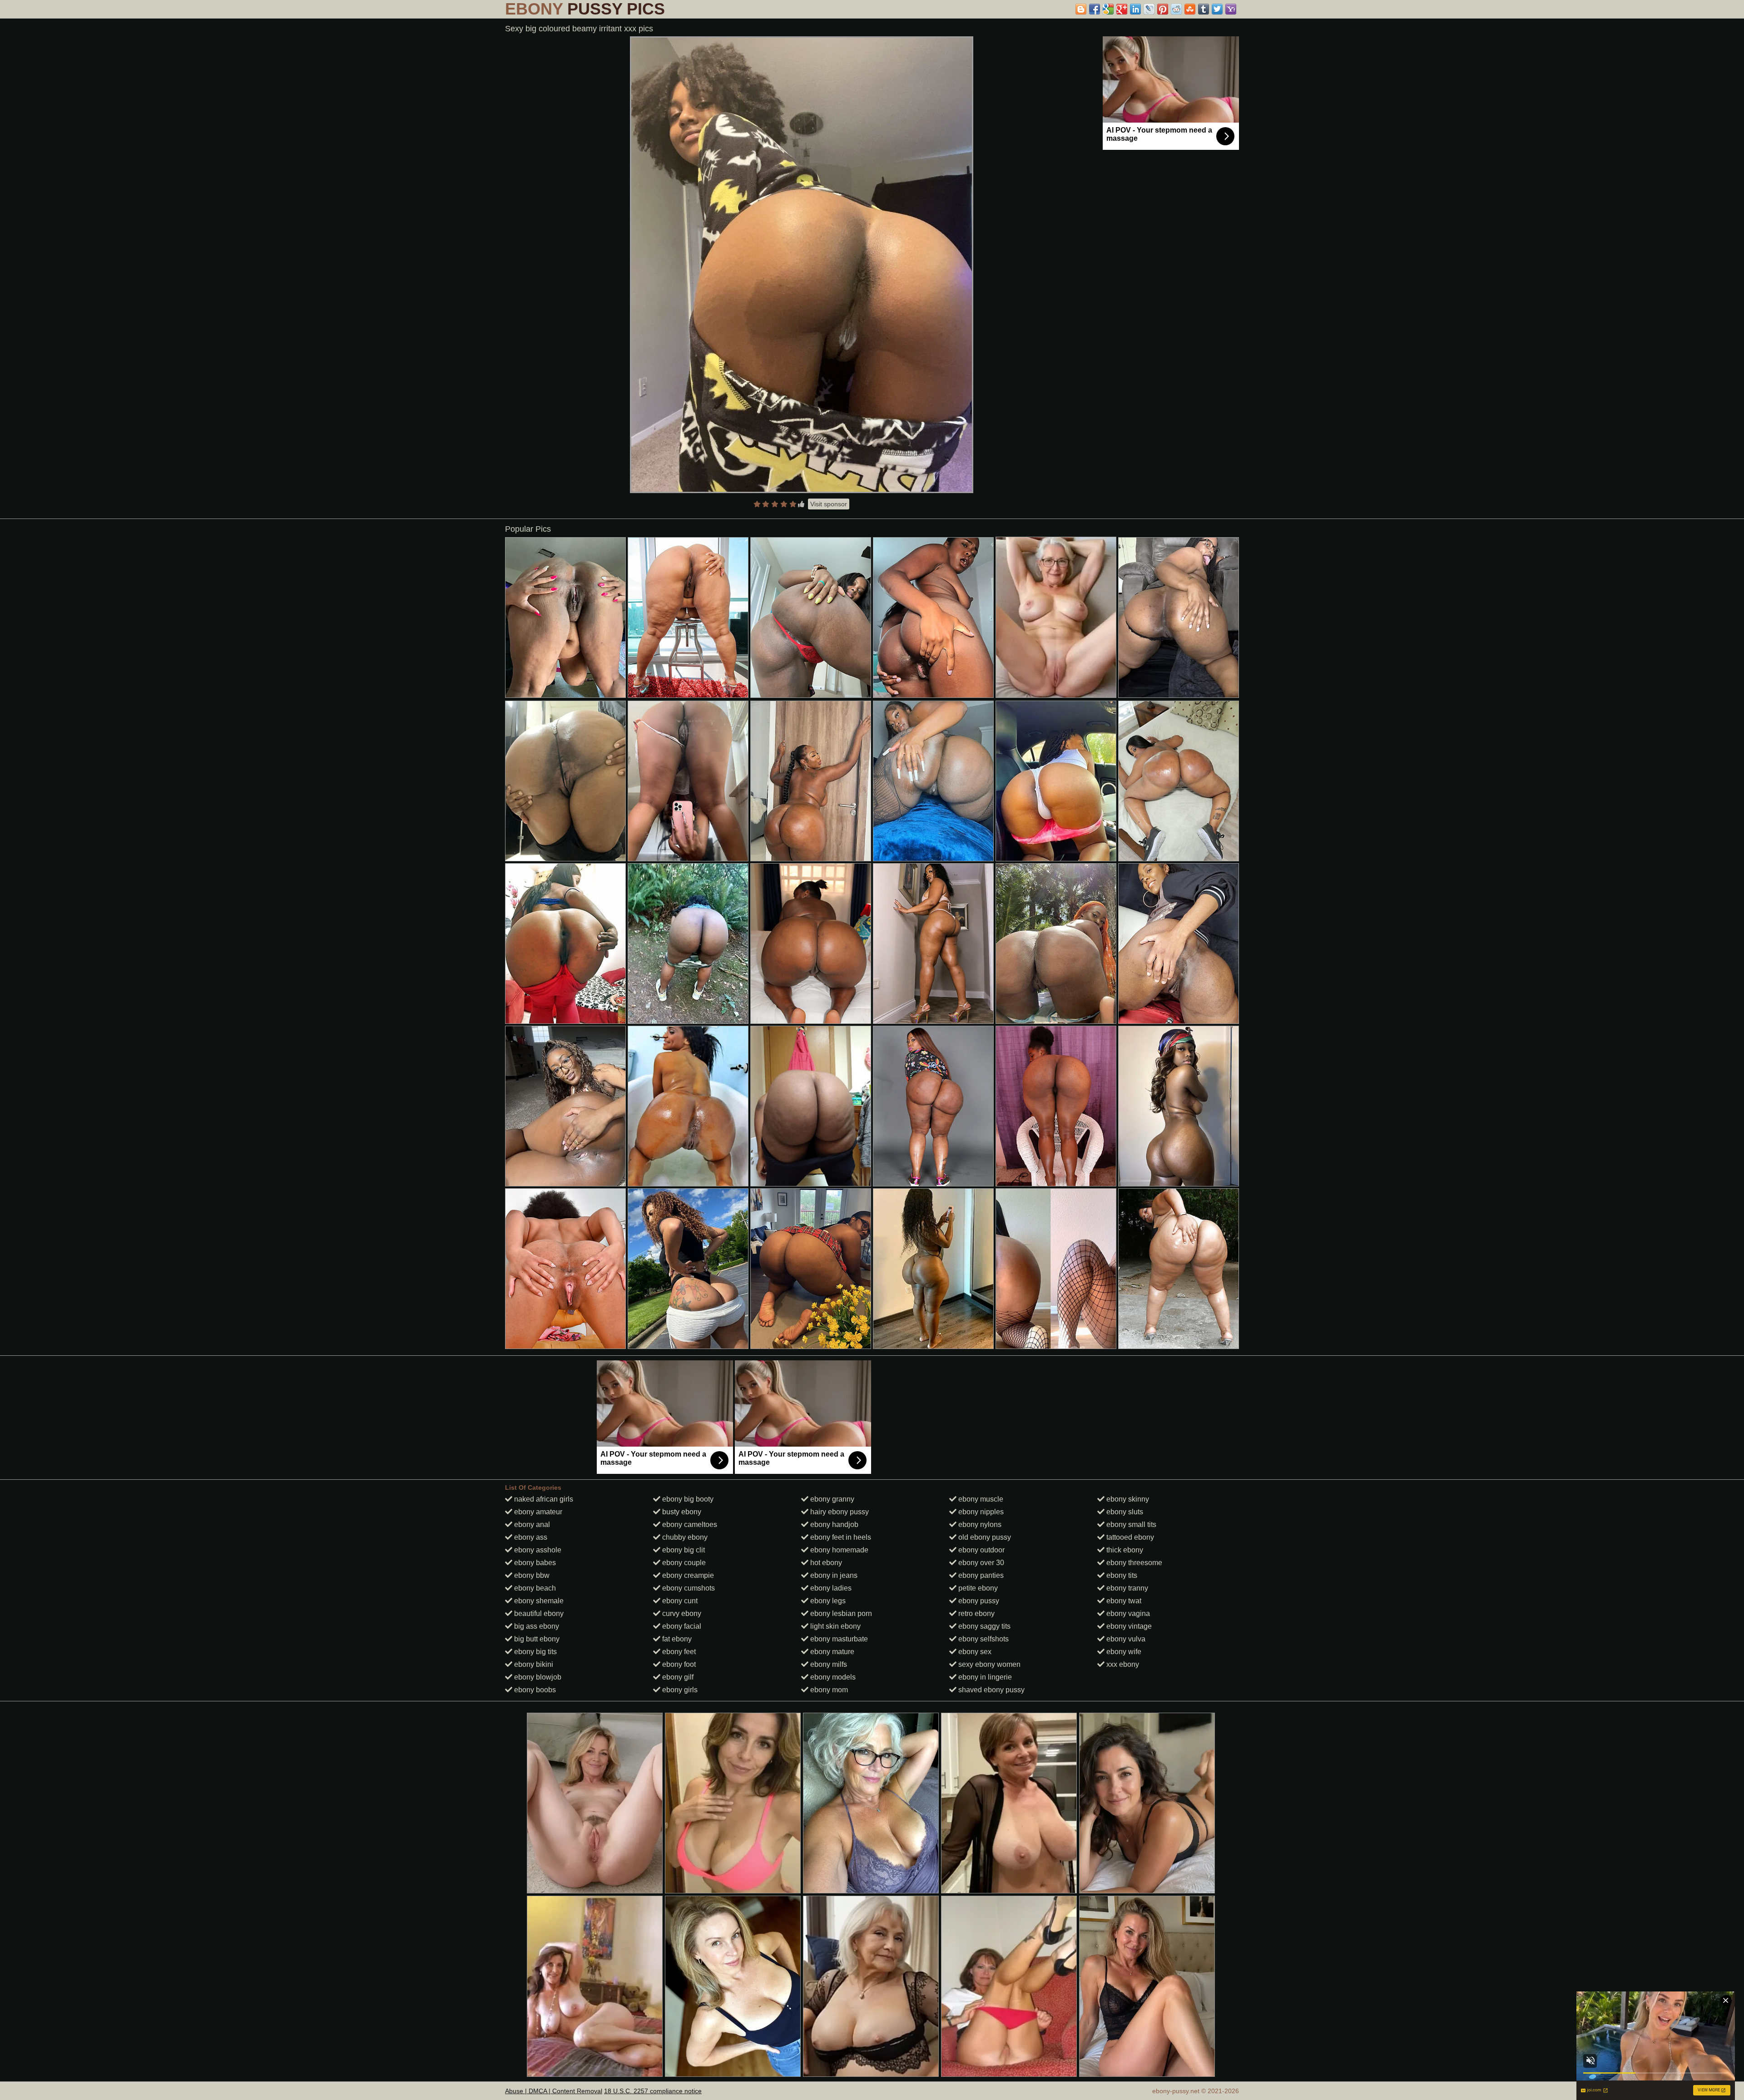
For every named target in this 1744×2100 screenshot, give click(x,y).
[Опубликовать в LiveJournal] (1149, 9)
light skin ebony (835, 1626)
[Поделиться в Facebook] (1095, 9)
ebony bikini (533, 1664)
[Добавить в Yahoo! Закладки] (1231, 9)
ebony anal (531, 1524)
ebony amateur (537, 1512)
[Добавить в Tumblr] (1204, 9)
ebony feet (678, 1652)
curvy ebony (681, 1613)
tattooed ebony (1129, 1537)
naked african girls (543, 1499)
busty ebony (681, 1512)
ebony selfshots (983, 1639)
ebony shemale (538, 1601)
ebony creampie (687, 1575)
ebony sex (974, 1652)
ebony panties (980, 1575)
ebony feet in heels (840, 1537)
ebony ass (530, 1537)
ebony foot (678, 1664)
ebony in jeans (833, 1575)
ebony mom (828, 1690)
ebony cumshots (688, 1588)
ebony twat (1123, 1601)
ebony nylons (979, 1524)
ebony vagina (1127, 1613)
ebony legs (827, 1601)
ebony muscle (980, 1499)
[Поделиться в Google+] (1122, 9)
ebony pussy (978, 1601)
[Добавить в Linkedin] (1135, 9)
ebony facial (681, 1626)
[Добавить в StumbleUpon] (1190, 9)
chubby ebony (684, 1537)
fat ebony (676, 1639)
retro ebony (976, 1613)
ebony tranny (1126, 1588)
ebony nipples (980, 1512)
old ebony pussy (984, 1537)
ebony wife (1123, 1652)
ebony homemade (838, 1550)
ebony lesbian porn (840, 1613)
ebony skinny (1127, 1499)
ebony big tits (535, 1652)
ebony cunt (679, 1601)
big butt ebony (536, 1639)
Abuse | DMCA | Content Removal (554, 2091)
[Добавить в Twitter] (1217, 9)
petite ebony (977, 1588)
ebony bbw (531, 1575)
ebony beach (534, 1588)
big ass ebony (536, 1626)
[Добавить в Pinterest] (1163, 9)
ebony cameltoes (689, 1524)
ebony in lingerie (984, 1677)
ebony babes (534, 1563)
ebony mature (831, 1652)
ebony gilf (677, 1677)
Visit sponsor (829, 504)
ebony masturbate (838, 1639)
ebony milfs (828, 1664)
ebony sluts (1124, 1512)
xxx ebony (1122, 1664)
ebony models (832, 1677)
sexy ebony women (988, 1664)
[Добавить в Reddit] (1176, 9)
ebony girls (679, 1690)
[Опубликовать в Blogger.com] (1081, 9)
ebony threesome (1133, 1563)
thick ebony (1124, 1550)
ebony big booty (687, 1499)
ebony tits (1121, 1575)
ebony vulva (1125, 1639)
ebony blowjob (537, 1677)
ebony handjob (833, 1524)
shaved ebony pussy (991, 1690)
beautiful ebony (538, 1613)
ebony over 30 (980, 1563)
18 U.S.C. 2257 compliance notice (653, 2091)
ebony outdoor (981, 1550)
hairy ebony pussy (839, 1512)
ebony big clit (683, 1550)
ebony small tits (1130, 1524)
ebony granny (831, 1499)
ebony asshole (537, 1550)
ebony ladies (830, 1588)
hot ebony (825, 1563)
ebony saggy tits (983, 1626)
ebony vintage (1128, 1626)
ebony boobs (534, 1690)
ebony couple (683, 1563)
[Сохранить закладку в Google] (1108, 9)
